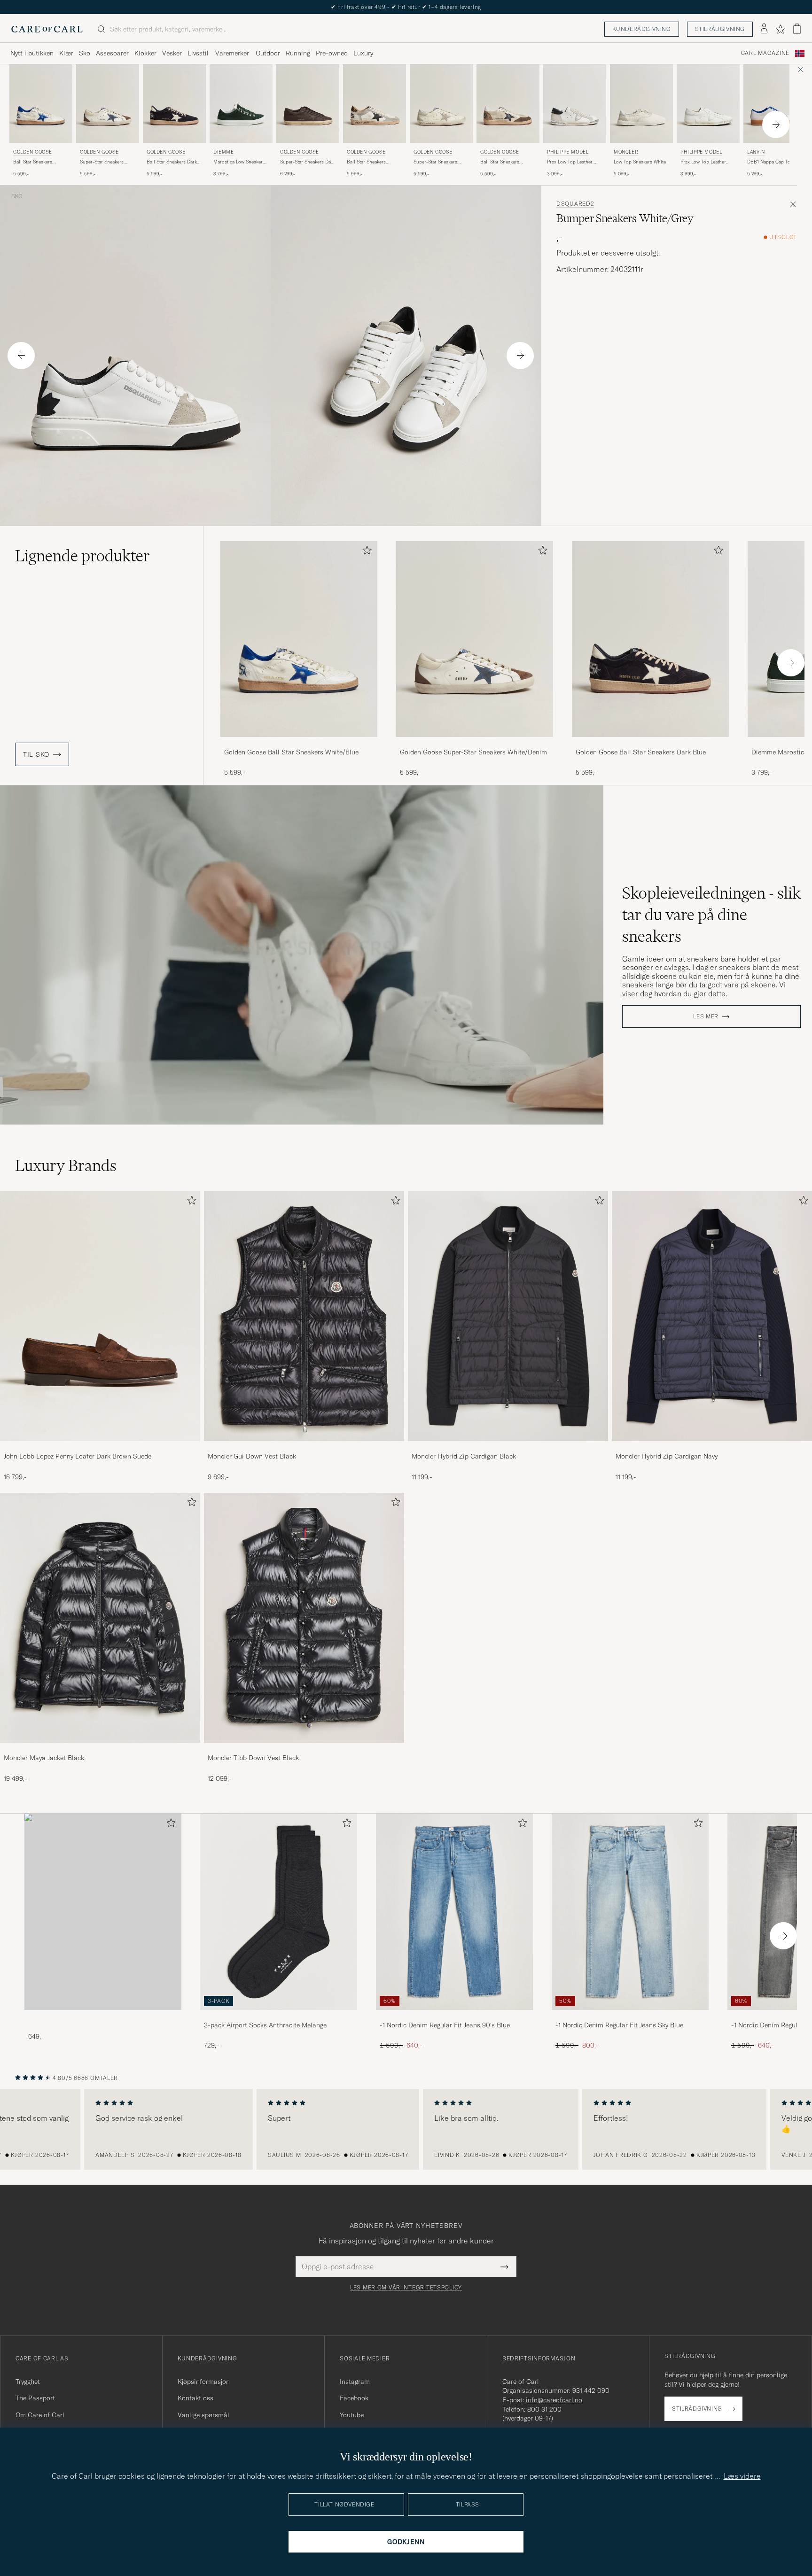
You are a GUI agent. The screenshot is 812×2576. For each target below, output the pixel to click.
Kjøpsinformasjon (204, 2382)
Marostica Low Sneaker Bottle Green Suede (238, 162)
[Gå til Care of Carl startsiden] (47, 29)
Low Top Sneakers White (640, 162)
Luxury (363, 53)
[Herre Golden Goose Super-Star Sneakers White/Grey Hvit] (441, 104)
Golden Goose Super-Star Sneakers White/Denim (473, 752)
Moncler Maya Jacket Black (44, 1758)
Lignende (82, 556)
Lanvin (756, 152)
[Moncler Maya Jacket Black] (100, 1749)
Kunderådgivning (642, 29)
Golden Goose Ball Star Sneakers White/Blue (291, 752)
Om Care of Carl (40, 2415)
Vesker (172, 53)
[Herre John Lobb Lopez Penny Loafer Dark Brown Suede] (100, 1316)
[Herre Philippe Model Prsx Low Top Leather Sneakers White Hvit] (708, 104)
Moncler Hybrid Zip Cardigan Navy (667, 1456)
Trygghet (28, 2382)
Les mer (706, 1016)
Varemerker (232, 53)
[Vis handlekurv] (797, 29)
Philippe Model (568, 152)
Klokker (145, 53)
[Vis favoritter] (780, 29)
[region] (406, 2129)
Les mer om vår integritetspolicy (406, 2288)
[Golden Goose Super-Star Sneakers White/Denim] (475, 743)
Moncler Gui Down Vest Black (252, 1456)
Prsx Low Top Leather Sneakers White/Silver (570, 162)
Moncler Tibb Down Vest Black (253, 1758)
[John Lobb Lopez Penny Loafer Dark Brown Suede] (100, 1447)
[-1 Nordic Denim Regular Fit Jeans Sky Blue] (630, 2016)
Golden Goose (32, 152)
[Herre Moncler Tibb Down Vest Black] (304, 1618)
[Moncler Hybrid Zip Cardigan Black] (508, 1447)
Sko (85, 53)
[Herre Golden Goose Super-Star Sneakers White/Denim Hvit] (108, 104)
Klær (66, 53)
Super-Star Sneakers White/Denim (102, 162)
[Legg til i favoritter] (365, 552)
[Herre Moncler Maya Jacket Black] (100, 1618)
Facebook (354, 2398)
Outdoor (268, 53)
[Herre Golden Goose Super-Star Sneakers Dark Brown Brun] (308, 104)
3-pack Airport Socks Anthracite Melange (265, 2025)
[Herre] (103, 1912)
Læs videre (742, 2476)
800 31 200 (544, 2409)
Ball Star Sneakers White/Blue (33, 162)
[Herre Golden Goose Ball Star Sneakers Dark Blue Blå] (174, 104)
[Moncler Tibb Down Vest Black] (304, 1749)
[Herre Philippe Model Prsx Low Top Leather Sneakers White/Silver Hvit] (575, 104)
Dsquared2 (575, 204)
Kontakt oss (195, 2398)
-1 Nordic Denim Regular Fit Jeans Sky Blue (619, 2025)
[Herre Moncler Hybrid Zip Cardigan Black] (508, 1316)
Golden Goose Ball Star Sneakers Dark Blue (641, 752)
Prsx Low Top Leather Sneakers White (703, 162)
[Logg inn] (764, 29)
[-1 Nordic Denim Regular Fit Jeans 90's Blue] (454, 2016)
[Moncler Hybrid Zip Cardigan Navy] (712, 1447)
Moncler (626, 152)
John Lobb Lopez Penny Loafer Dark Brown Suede (78, 1456)
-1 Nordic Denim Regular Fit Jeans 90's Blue (445, 2025)
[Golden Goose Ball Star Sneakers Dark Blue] (650, 743)
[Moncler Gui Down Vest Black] (304, 1447)
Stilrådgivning (720, 29)
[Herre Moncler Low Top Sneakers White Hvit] (641, 104)
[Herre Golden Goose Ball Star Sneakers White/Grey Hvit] (375, 104)
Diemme (224, 152)
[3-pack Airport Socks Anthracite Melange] (279, 2016)
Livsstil (198, 53)
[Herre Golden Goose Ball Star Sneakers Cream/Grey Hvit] (508, 104)
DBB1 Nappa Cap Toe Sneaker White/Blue (770, 162)
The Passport (35, 2398)
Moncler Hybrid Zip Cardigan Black (464, 1456)
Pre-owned (332, 53)
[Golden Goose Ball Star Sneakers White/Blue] (299, 743)
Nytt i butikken (32, 53)
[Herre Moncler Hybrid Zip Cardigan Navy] (712, 1316)
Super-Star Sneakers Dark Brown (308, 162)
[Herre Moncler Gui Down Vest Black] (304, 1316)
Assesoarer (112, 53)
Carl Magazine (765, 53)
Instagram (355, 2382)
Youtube (352, 2415)
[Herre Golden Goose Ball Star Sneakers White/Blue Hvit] (41, 104)
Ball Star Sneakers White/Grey (366, 162)
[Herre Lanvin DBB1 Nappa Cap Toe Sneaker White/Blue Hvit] (775, 104)
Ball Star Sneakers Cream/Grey (500, 162)
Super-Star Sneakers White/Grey (435, 162)
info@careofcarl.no (554, 2400)
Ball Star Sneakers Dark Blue (172, 162)
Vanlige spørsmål (203, 2415)
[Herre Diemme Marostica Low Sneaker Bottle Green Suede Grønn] (241, 104)
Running (298, 53)
